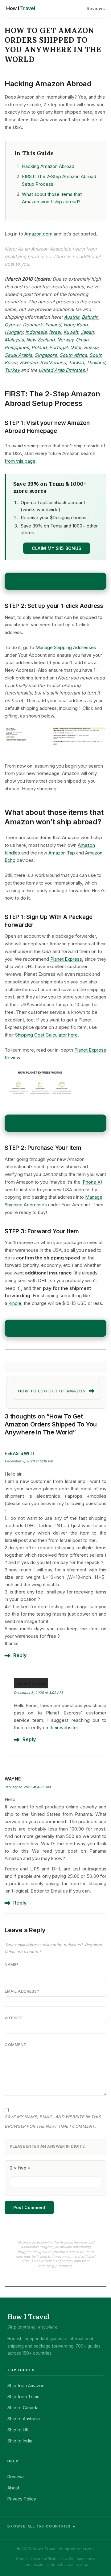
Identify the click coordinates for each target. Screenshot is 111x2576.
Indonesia (36, 332)
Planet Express (66, 959)
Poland (39, 347)
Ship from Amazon (26, 2385)
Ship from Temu (23, 2397)
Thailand (96, 362)
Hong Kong (76, 325)
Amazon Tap (62, 853)
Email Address (22, 1991)
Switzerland (53, 362)
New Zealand (40, 340)
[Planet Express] (55, 1086)
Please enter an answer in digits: (48, 2146)
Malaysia (14, 340)
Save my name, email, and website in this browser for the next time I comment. (53, 2121)
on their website (60, 1728)
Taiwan (76, 362)
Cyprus (12, 325)
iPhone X (91, 1182)
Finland (53, 325)
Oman (82, 340)
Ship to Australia (24, 2419)
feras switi (19, 1453)
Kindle (15, 1303)
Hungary (14, 332)
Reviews (96, 8)
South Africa (73, 355)
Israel (55, 332)
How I (21, 8)
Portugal (58, 347)
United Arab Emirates (62, 370)
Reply (20, 1655)
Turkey (12, 370)
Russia (91, 347)
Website (14, 2018)
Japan (87, 332)
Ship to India (20, 2441)
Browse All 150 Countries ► (42, 2526)
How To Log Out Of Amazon (52, 1391)
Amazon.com (38, 234)
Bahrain (90, 317)
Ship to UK (18, 2430)
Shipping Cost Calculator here (46, 1035)
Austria (72, 317)
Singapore (46, 355)
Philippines (17, 347)
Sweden (29, 362)
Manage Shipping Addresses (66, 647)
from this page (20, 461)
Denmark (33, 325)
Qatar (76, 347)
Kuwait (71, 332)
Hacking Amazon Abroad (48, 166)
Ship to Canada (23, 2408)
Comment (16, 2045)
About (13, 2488)
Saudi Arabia (18, 355)
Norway (65, 340)
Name (12, 1964)
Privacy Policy (22, 2499)
